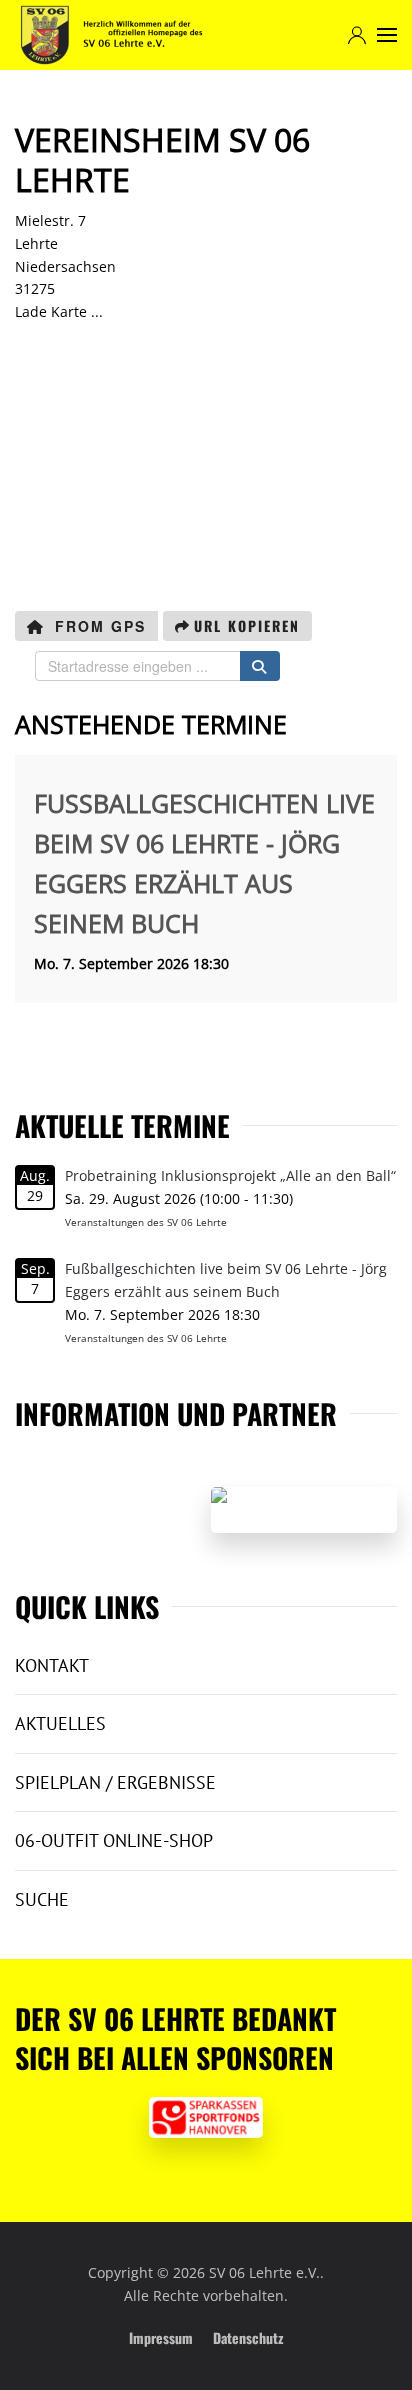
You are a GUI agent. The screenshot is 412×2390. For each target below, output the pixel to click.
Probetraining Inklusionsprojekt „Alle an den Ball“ (230, 1175)
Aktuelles (60, 1723)
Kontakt (52, 1665)
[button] (387, 35)
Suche (42, 1899)
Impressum (161, 2337)
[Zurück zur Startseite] (111, 35)
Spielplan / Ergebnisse (115, 1782)
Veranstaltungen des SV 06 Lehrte (146, 1222)
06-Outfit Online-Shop (114, 1840)
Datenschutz (248, 2337)
